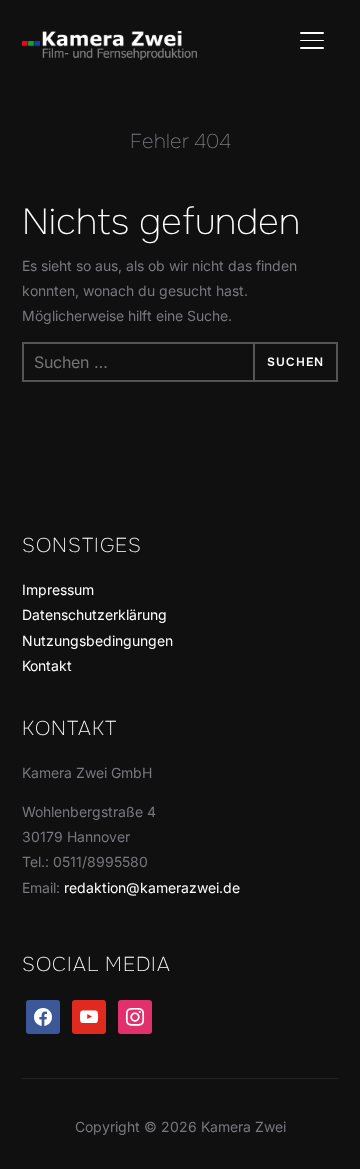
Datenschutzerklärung (94, 614)
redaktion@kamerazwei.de (152, 887)
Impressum (58, 589)
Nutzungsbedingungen (97, 640)
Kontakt (47, 665)
